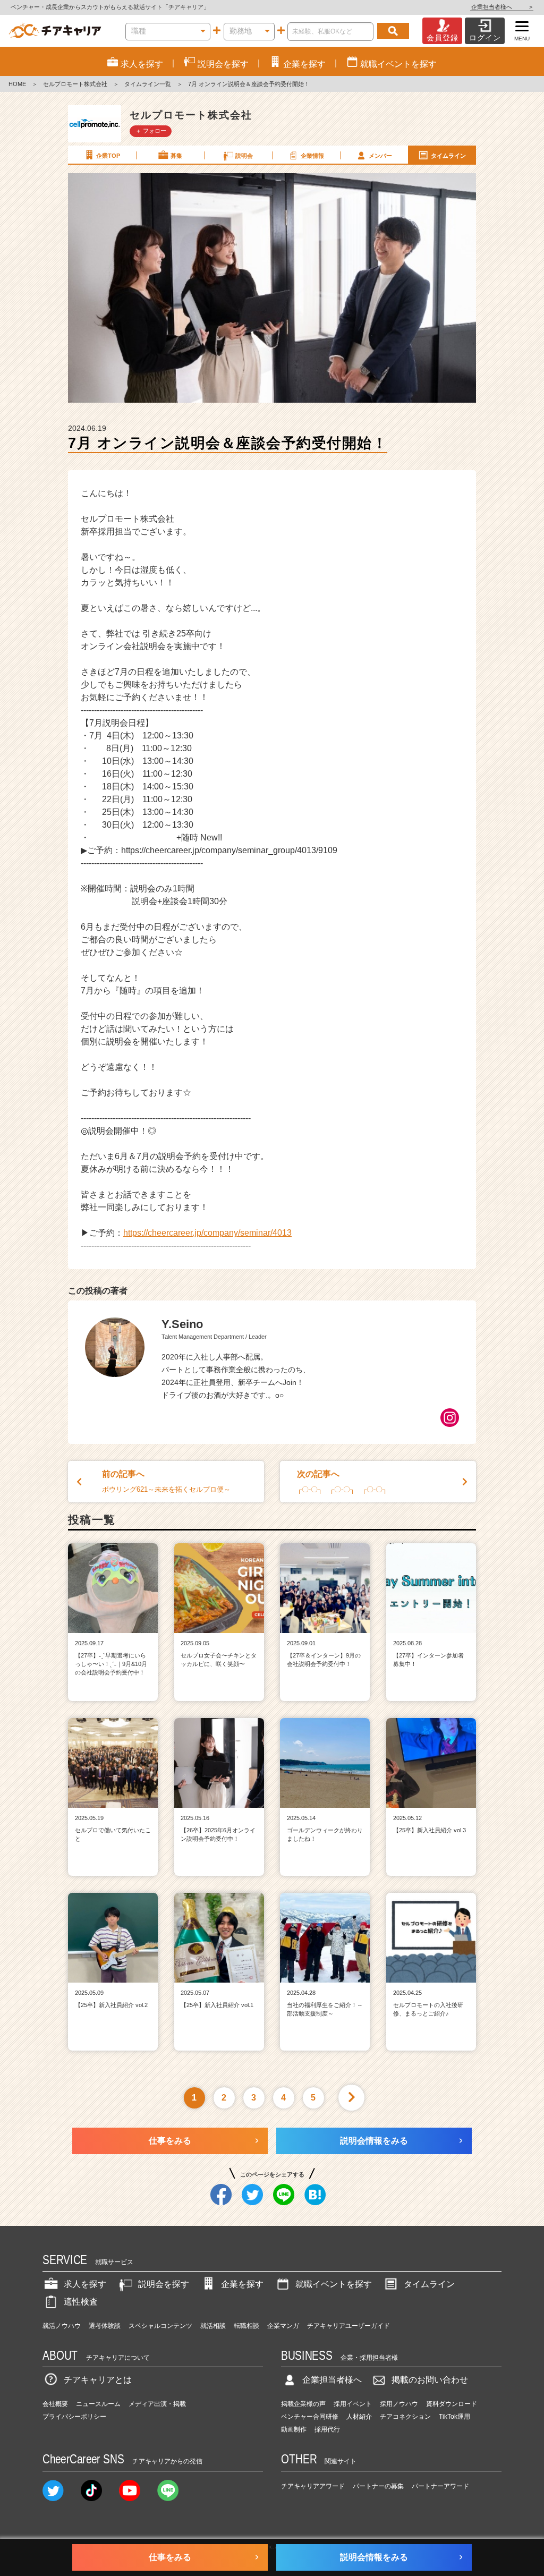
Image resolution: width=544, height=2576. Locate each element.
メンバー (380, 156)
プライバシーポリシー (74, 2417)
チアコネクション (405, 2417)
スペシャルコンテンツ (160, 2326)
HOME (17, 84)
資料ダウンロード (452, 2404)
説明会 (244, 156)
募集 (176, 156)
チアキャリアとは (98, 2380)
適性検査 (81, 2302)
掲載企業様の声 (303, 2404)
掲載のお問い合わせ (430, 2380)
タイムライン (448, 156)
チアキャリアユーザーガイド (348, 2326)
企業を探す (242, 2284)
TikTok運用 (454, 2417)
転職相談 (246, 2326)
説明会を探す (164, 2284)
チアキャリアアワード (313, 2486)
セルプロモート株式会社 (75, 84)
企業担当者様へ (502, 7)
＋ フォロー (151, 131)
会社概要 (55, 2404)
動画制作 (294, 2429)
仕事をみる (170, 2141)
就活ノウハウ (62, 2326)
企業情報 (312, 156)
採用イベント (353, 2404)
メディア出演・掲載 (157, 2404)
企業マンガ (283, 2326)
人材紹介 (359, 2417)
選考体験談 (105, 2326)
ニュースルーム (98, 2404)
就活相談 (213, 2326)
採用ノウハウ (399, 2404)
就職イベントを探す (334, 2284)
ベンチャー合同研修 (310, 2417)
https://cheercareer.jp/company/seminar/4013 (207, 1233)
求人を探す (85, 2284)
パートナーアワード (440, 2486)
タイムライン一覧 (148, 84)
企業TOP (108, 156)
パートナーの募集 (378, 2486)
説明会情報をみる (374, 2141)
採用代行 (327, 2429)
